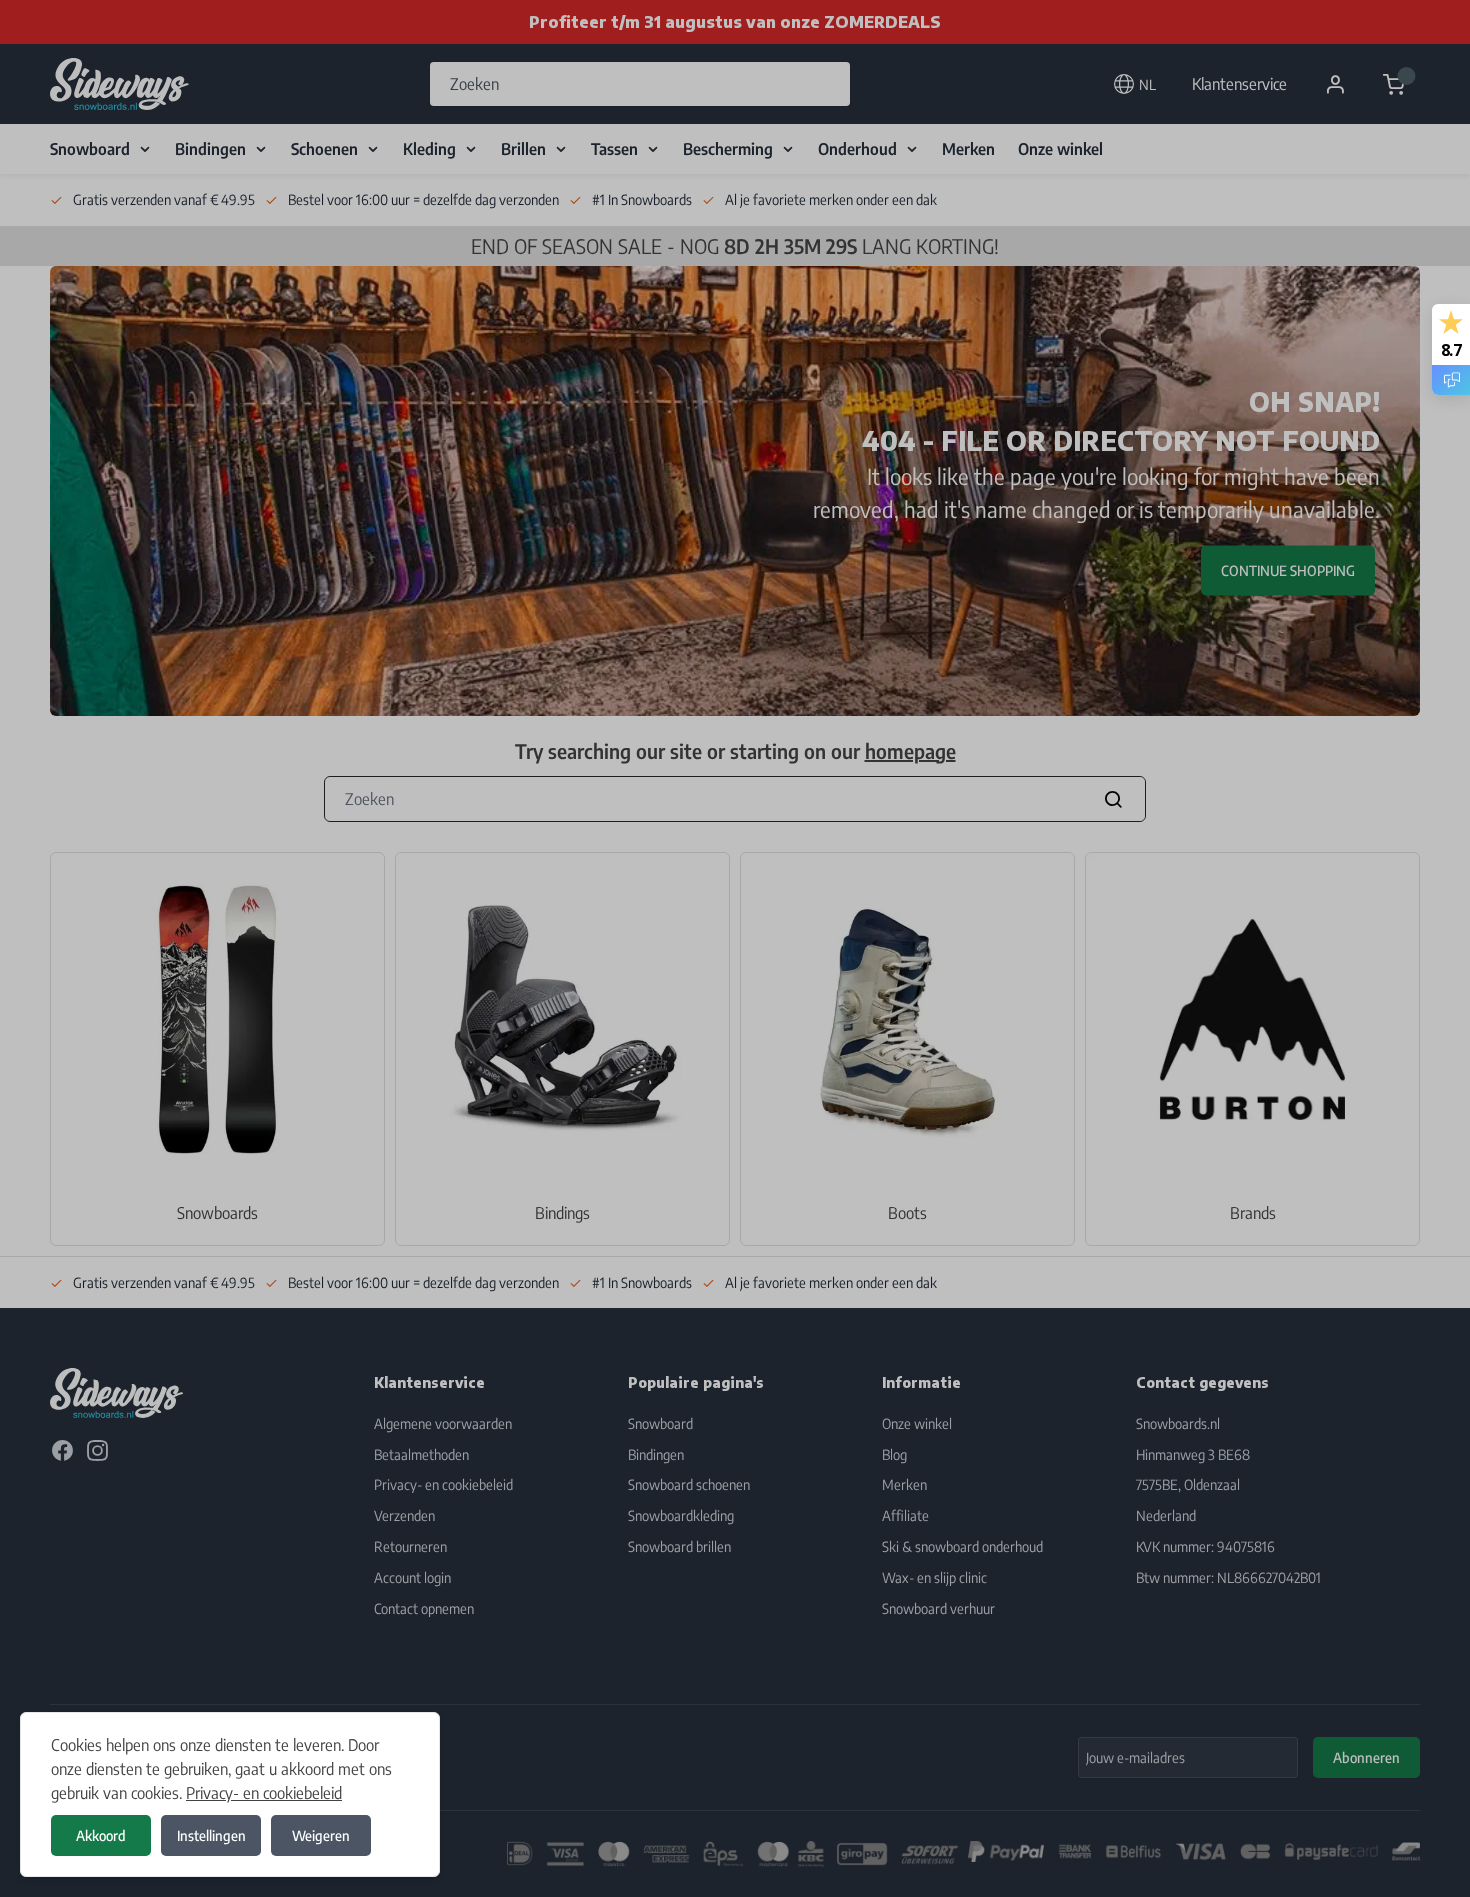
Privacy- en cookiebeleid (264, 1793)
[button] (735, 948)
